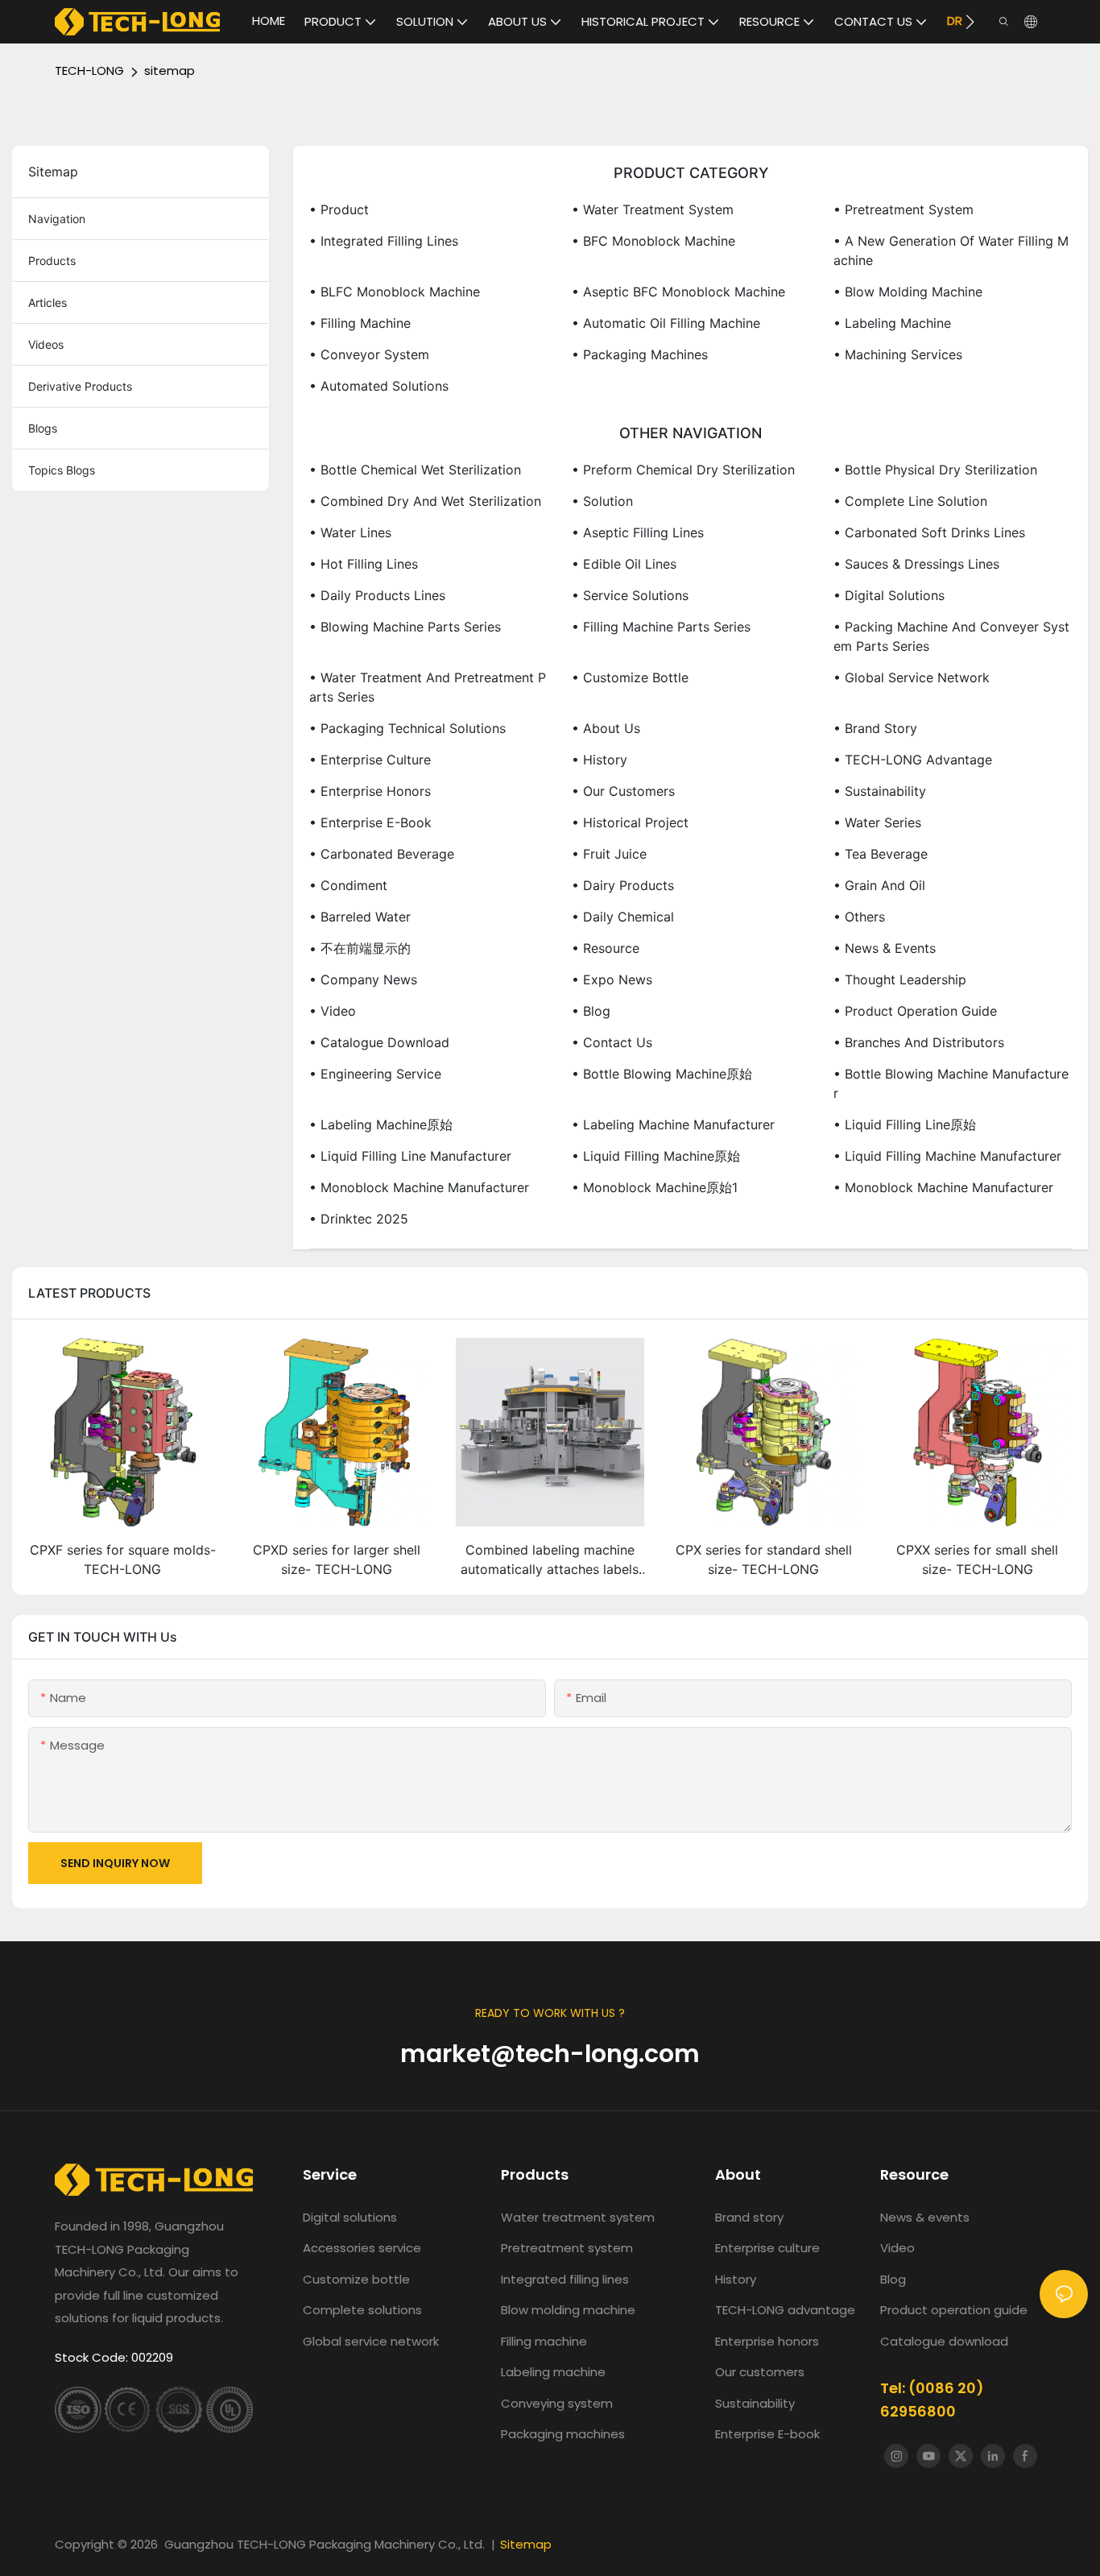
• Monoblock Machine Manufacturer (419, 1187)
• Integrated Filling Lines (384, 241)
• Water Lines (350, 532)
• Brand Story (875, 728)
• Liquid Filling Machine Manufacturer (947, 1156)
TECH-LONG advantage (785, 2310)
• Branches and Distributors (919, 1042)
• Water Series (877, 822)
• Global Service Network (912, 677)
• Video (333, 1011)
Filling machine (544, 2341)
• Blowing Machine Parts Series (405, 627)
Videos (46, 344)
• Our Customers (623, 791)
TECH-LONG (89, 70)
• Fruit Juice (609, 854)
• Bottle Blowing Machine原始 (662, 1074)
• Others (859, 917)
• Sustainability (880, 791)
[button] (970, 22)
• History (600, 760)
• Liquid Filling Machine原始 (656, 1156)
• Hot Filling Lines (364, 564)
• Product (339, 209)
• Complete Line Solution (910, 501)
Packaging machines (563, 2434)
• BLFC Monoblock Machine (395, 292)
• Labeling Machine (892, 323)
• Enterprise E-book (370, 822)
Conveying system (557, 2403)
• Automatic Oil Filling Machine (666, 323)
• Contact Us (612, 1042)
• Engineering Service (375, 1074)
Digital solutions (350, 2217)
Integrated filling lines (565, 2279)
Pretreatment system (567, 2248)
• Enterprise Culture (370, 760)
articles (48, 302)
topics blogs (62, 470)
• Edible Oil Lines (624, 564)
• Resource (606, 948)
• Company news (363, 979)
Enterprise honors (767, 2341)
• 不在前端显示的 (360, 948)
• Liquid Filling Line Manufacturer (410, 1156)
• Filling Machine (360, 323)
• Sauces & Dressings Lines (916, 564)
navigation (57, 219)
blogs (43, 428)
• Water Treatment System (653, 209)
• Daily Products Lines (377, 595)
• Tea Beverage (881, 854)
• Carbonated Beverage (382, 854)
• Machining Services (898, 354)
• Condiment (348, 885)
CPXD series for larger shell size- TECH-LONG (337, 1559)
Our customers (760, 2372)
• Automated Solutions (379, 386)
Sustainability (755, 2403)
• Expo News (612, 979)
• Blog (591, 1011)
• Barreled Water (360, 917)
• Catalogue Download (379, 1042)
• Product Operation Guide (915, 1011)
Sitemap (526, 2544)
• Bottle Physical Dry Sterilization (935, 470)
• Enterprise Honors (370, 791)
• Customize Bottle (630, 677)
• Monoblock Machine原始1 (655, 1187)
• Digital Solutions (889, 595)
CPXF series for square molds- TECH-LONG (123, 1559)
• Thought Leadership (900, 979)
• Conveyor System (369, 354)
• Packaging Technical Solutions (407, 728)
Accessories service (362, 2248)
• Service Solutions (630, 595)
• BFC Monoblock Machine (653, 241)
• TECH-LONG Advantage (913, 760)
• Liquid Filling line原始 (905, 1124)
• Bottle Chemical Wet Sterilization (415, 470)
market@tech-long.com (550, 2054)
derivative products (80, 386)
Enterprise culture (767, 2248)
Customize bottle (356, 2279)
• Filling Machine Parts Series (661, 627)
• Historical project (630, 822)
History (736, 2279)
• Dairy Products (623, 885)
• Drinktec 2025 (359, 1219)
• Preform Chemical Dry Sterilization (683, 470)
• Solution (602, 501)
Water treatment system (578, 2217)
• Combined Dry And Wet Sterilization (425, 501)
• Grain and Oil (879, 885)
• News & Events (885, 948)
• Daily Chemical (623, 917)
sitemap (170, 70)
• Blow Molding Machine (908, 292)
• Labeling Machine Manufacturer (673, 1124)
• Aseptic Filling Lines (638, 532)
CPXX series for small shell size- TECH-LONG (977, 1559)
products (52, 261)
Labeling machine (553, 2372)
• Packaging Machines (640, 354)
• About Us (606, 728)
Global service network (371, 2341)
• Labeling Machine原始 (381, 1124)
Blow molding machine (568, 2310)
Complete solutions (362, 2310)
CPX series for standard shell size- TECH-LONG (764, 1559)
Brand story (749, 2217)
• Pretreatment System (904, 209)
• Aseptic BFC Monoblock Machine (678, 292)
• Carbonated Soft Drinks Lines (929, 532)
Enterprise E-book (767, 2434)
